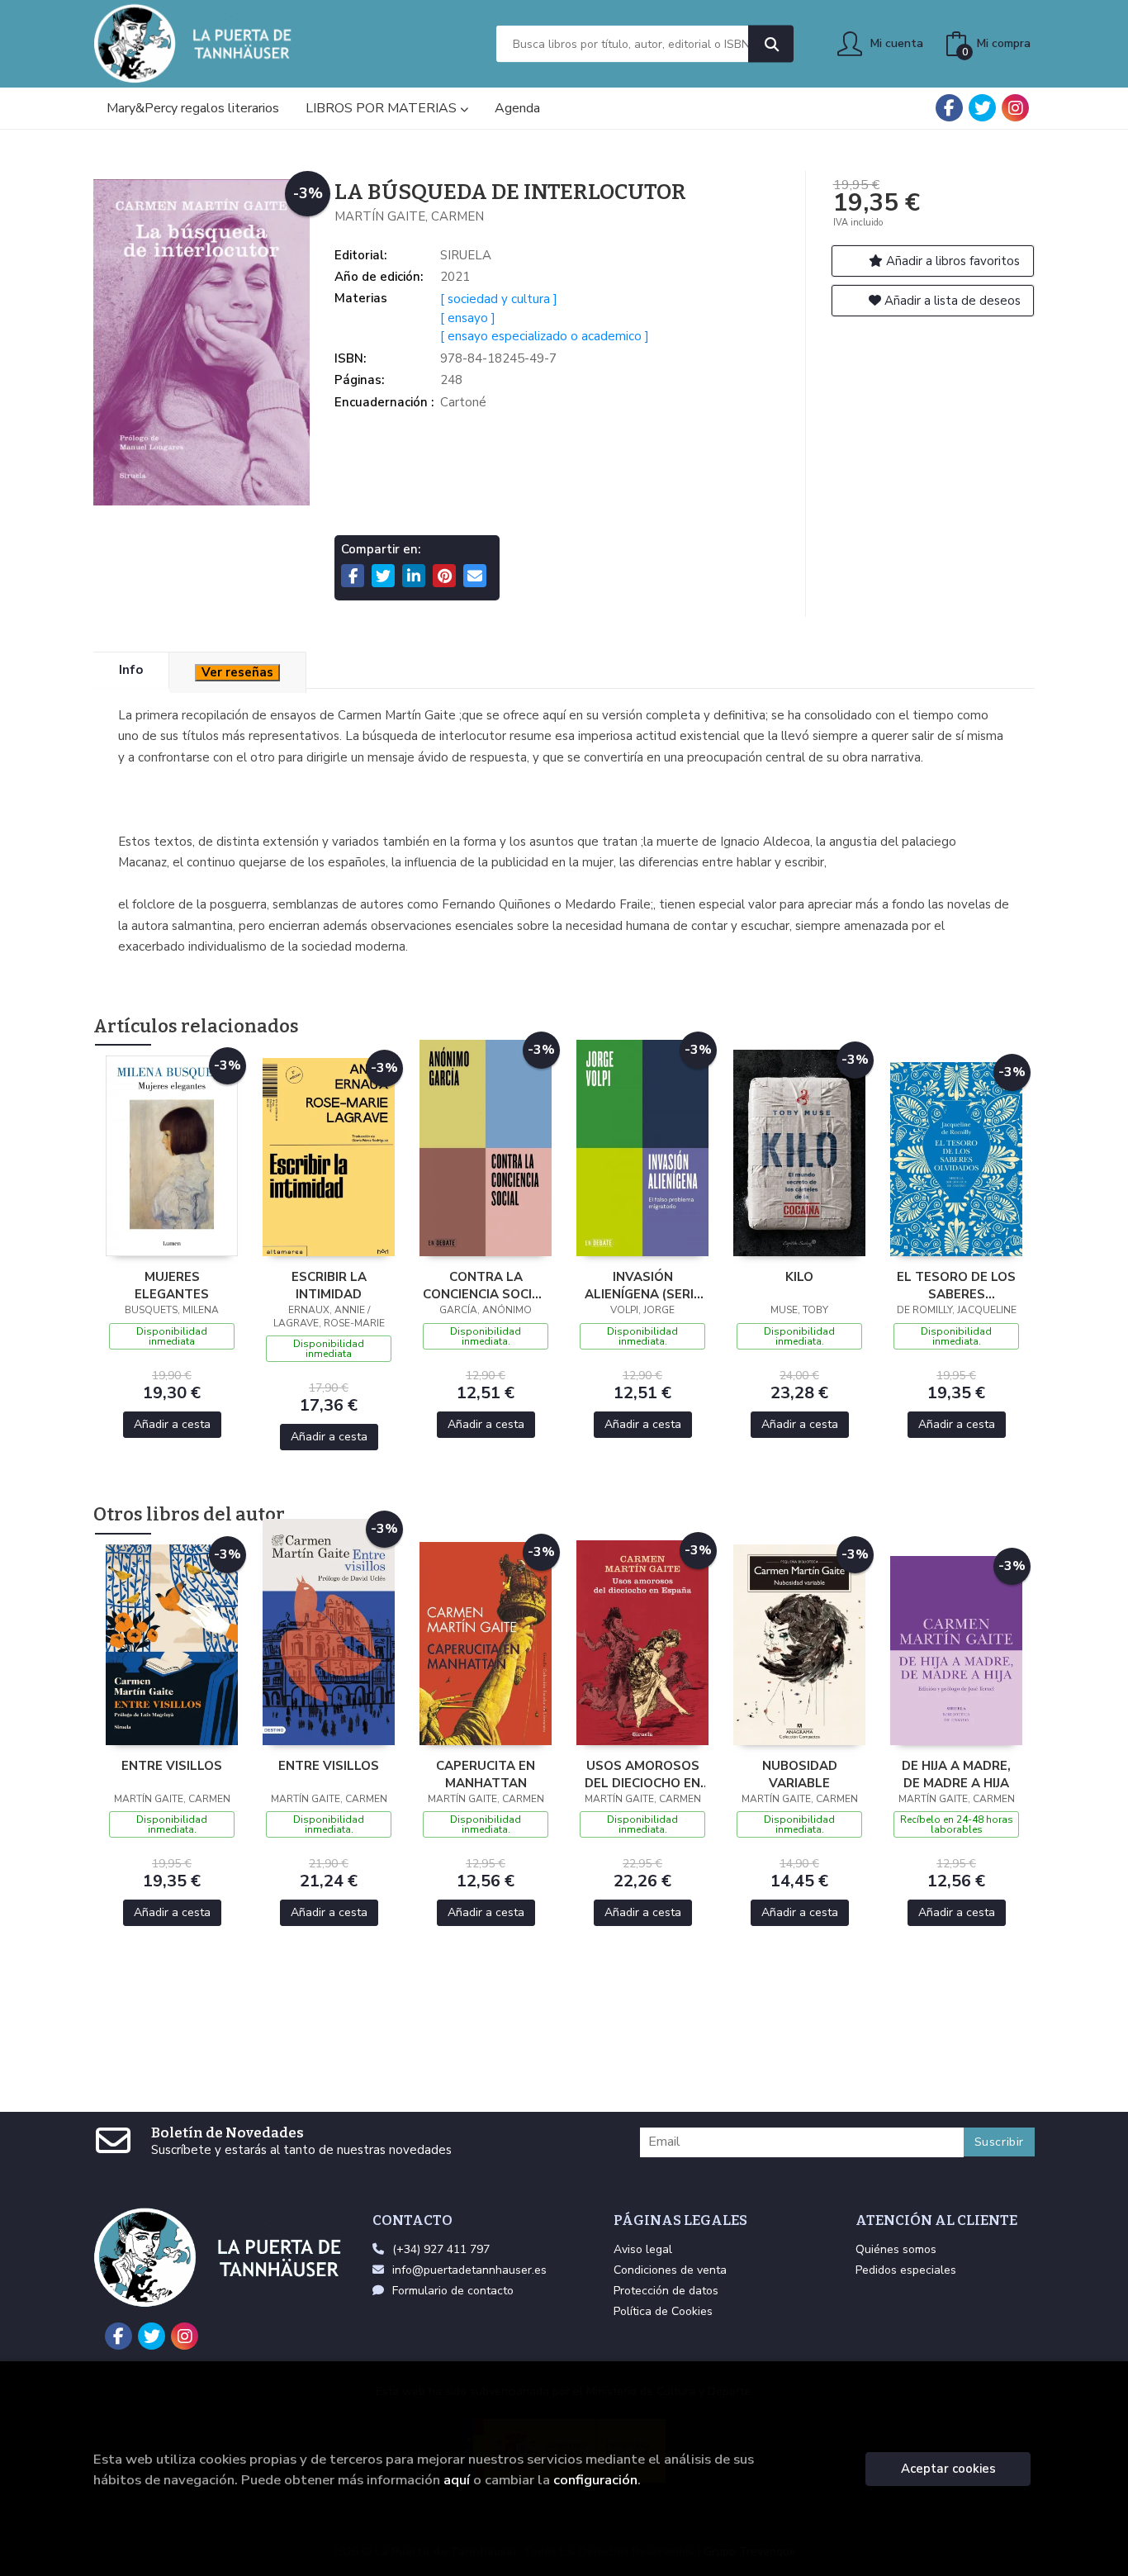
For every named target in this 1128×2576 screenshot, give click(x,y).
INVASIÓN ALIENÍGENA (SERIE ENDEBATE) (643, 1285)
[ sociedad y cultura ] (499, 299)
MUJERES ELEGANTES (172, 1285)
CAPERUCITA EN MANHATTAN (486, 1774)
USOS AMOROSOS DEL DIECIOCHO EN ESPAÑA (642, 1774)
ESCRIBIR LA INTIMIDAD (329, 1285)
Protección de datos (666, 2291)
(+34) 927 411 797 (441, 2249)
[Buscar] (771, 44)
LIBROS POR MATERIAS (383, 108)
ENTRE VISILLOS (172, 1766)
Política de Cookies (663, 2311)
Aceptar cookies (948, 2469)
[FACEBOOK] (949, 108)
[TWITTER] (982, 108)
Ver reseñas (237, 672)
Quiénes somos (896, 2249)
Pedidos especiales (906, 2270)
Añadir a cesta (172, 1424)
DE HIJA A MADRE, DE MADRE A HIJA (956, 1774)
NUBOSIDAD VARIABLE (800, 1774)
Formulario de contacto (453, 2291)
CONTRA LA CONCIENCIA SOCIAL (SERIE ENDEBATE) (486, 1285)
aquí (457, 2480)
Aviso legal (643, 2249)
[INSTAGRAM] (1015, 108)
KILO (799, 1277)
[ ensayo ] (468, 318)
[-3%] (172, 1155)
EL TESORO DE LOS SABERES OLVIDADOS (956, 1285)
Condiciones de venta (670, 2270)
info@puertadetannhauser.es (469, 2270)
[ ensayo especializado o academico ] (545, 336)
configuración (595, 2480)
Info (131, 670)
